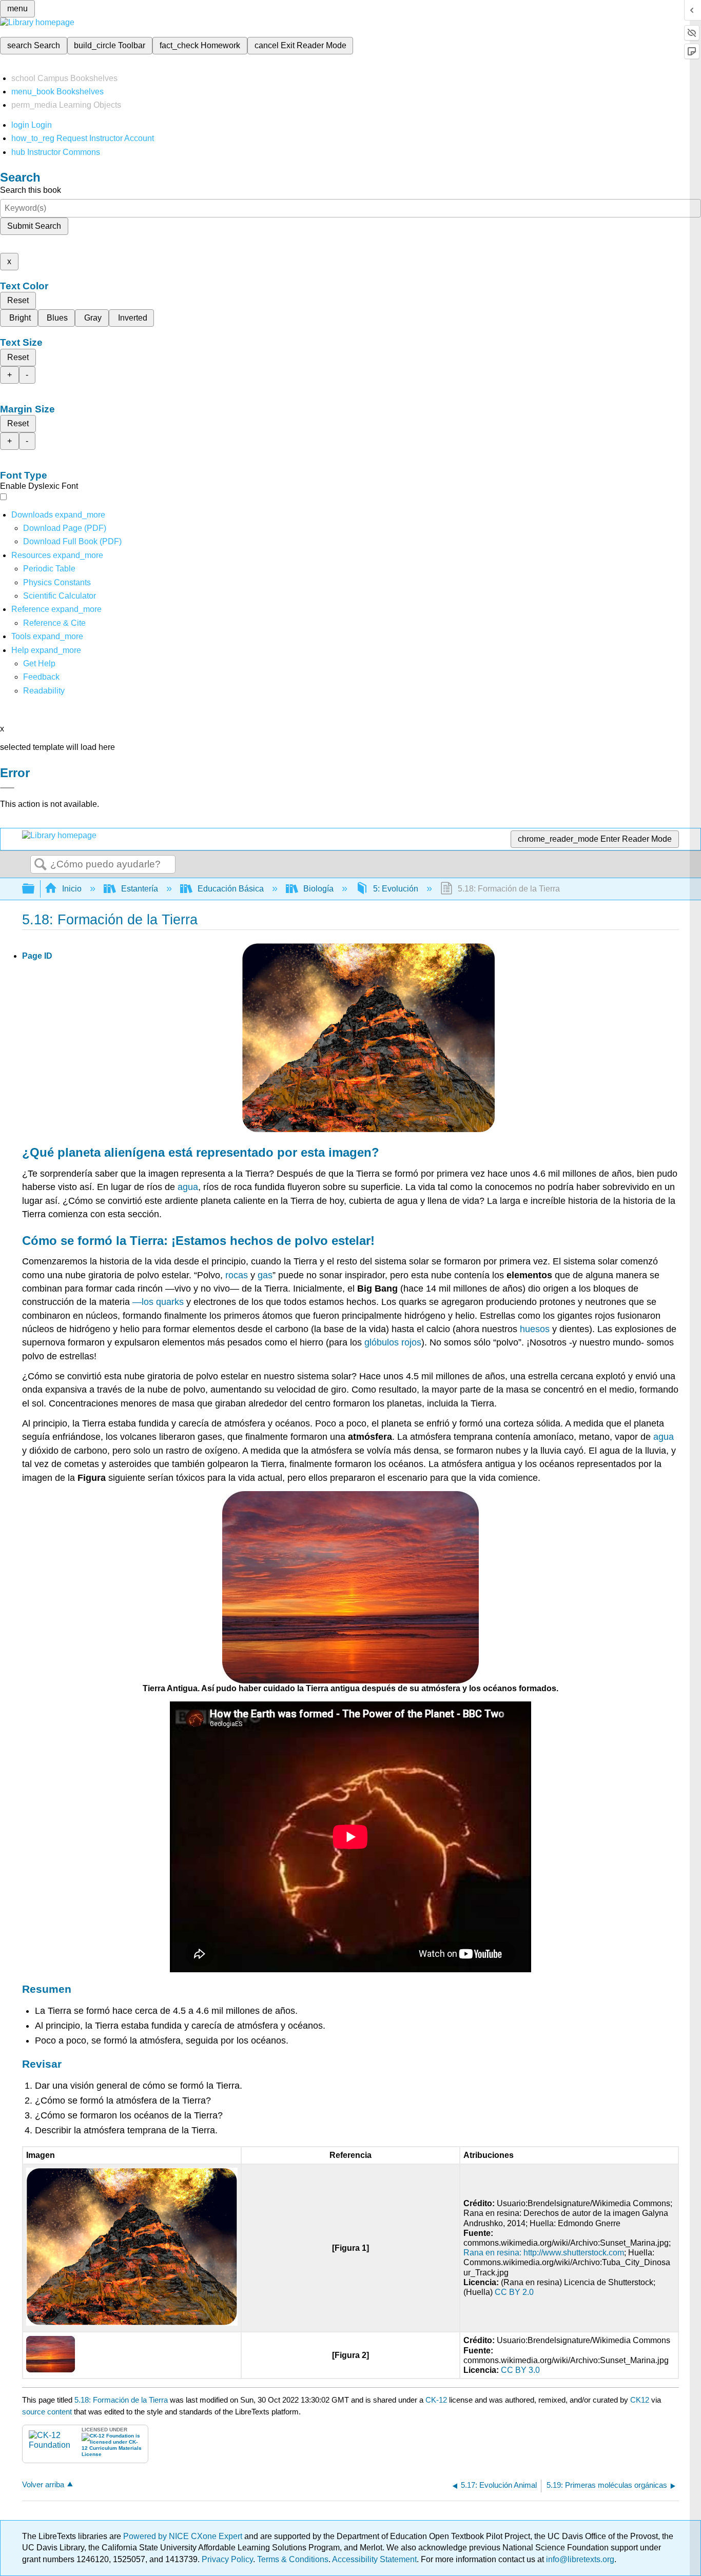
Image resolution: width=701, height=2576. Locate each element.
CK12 (640, 2400)
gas (265, 1275)
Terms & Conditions (293, 2559)
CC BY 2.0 (514, 2292)
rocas (237, 1275)
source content (47, 2412)
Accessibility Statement (374, 2559)
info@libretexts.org (579, 2559)
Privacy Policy (227, 2559)
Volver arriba (43, 2484)
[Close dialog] (7, 788)
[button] (41, 677)
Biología (318, 889)
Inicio (72, 889)
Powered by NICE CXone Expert (184, 2536)
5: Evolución (396, 889)
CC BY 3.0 (520, 2370)
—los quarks (158, 1302)
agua (188, 1187)
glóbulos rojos (393, 1342)
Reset (18, 300)
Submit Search (34, 226)
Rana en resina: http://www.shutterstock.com (544, 2253)
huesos (535, 1329)
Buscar (41, 865)
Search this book (31, 190)
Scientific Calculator (60, 596)
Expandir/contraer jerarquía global (35, 889)
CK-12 (437, 2400)
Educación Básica (231, 889)
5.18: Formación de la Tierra (121, 2400)
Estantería (140, 889)
